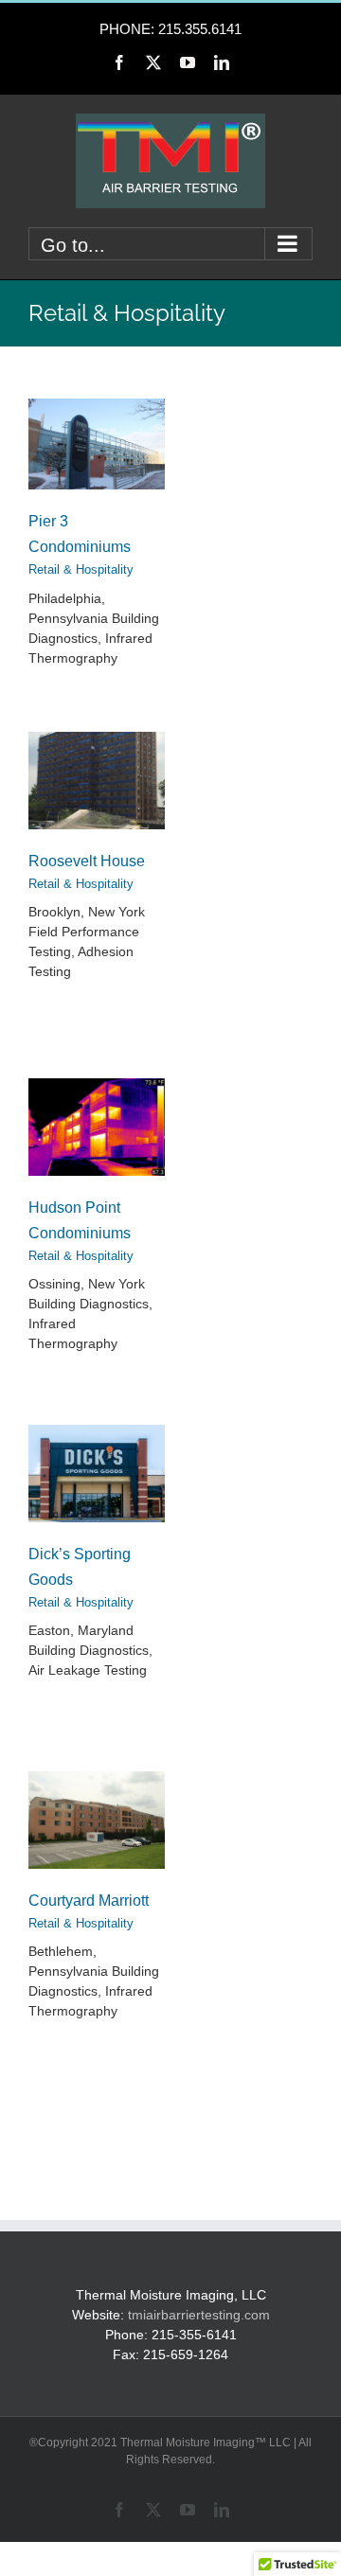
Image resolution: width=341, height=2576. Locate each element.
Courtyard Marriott (89, 1901)
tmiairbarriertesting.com (199, 2315)
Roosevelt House (87, 861)
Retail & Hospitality (81, 569)
